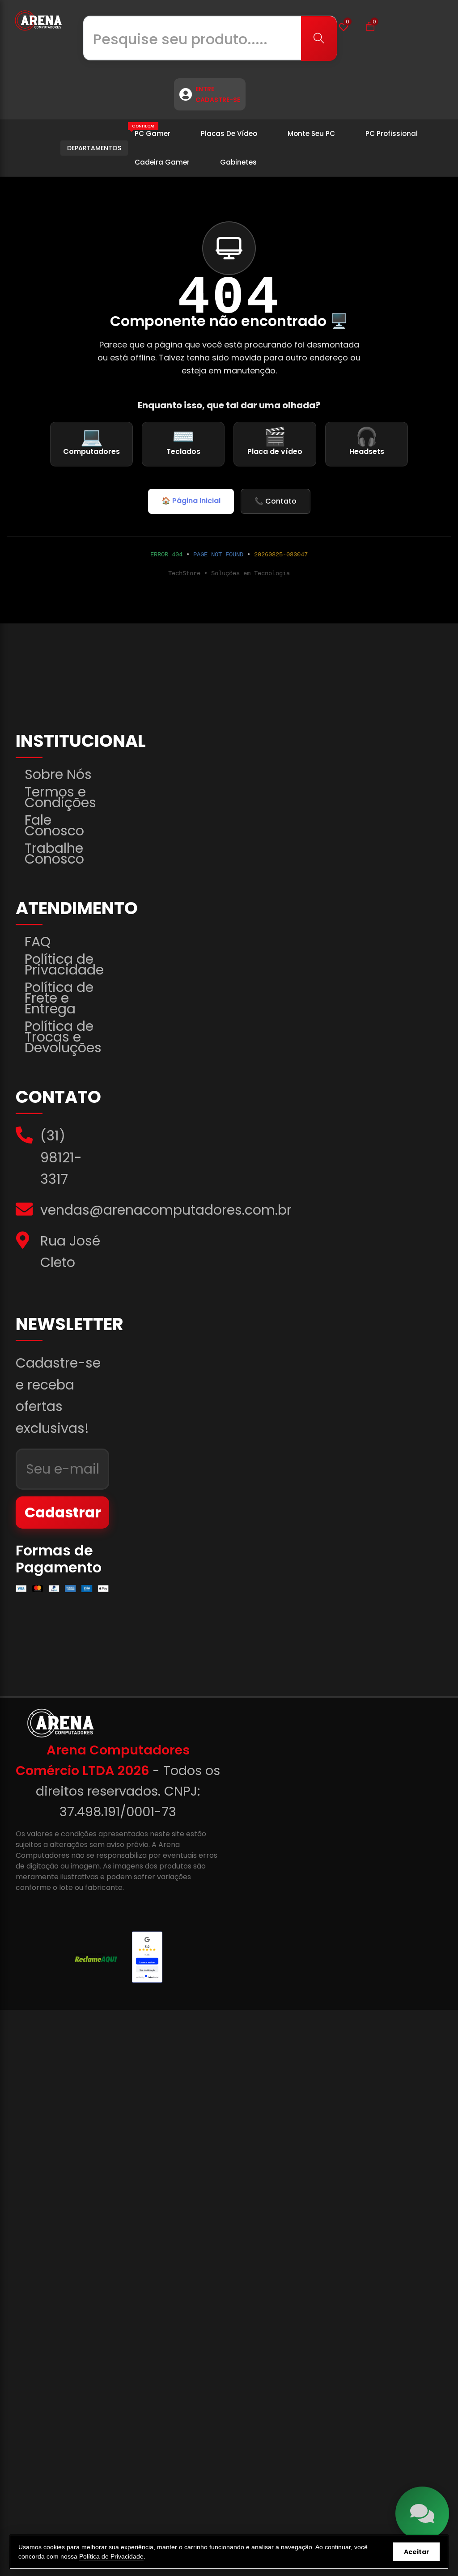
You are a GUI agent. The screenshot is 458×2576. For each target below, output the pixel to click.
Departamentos (94, 148)
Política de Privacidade (64, 965)
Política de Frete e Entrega (59, 998)
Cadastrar (63, 1512)
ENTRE (205, 89)
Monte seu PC (311, 133)
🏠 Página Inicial (191, 501)
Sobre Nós (58, 775)
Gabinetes (238, 162)
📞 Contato (276, 501)
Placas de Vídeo (229, 133)
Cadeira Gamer (162, 162)
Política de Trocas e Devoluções (63, 1037)
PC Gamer (151, 131)
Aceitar (417, 2552)
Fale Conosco (54, 826)
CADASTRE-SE (218, 100)
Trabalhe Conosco (54, 854)
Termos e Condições (60, 797)
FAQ (38, 942)
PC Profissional (392, 133)
